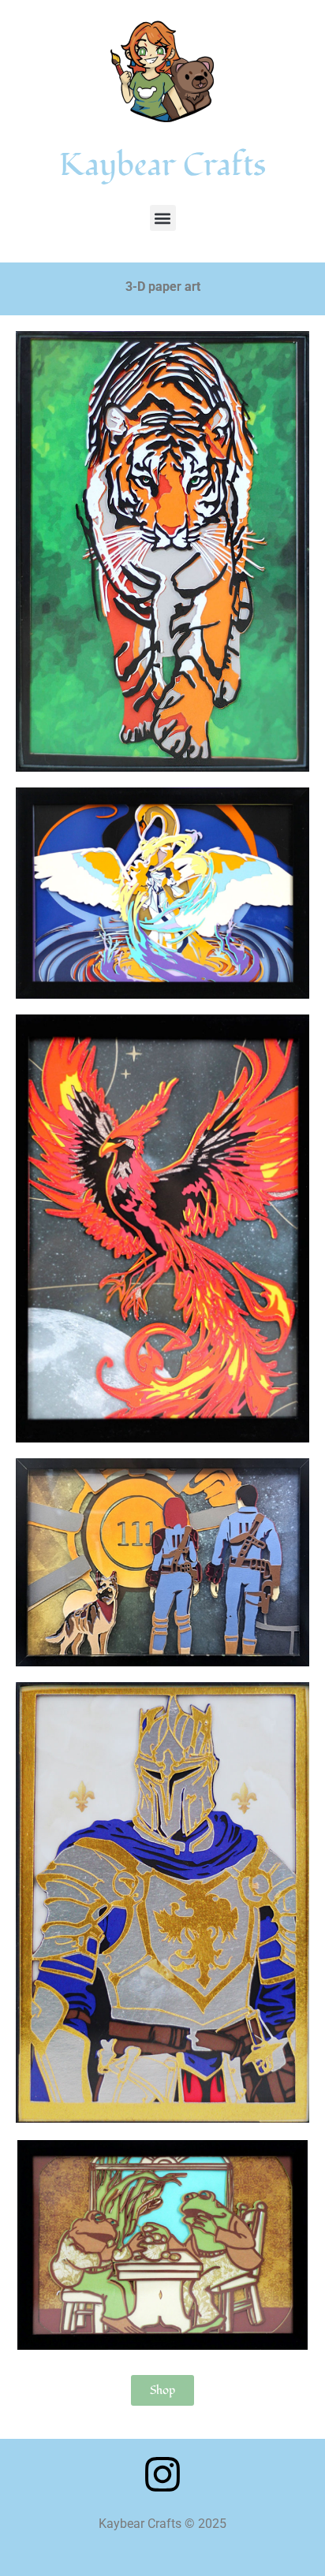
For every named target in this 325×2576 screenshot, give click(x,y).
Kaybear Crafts (162, 165)
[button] (163, 218)
